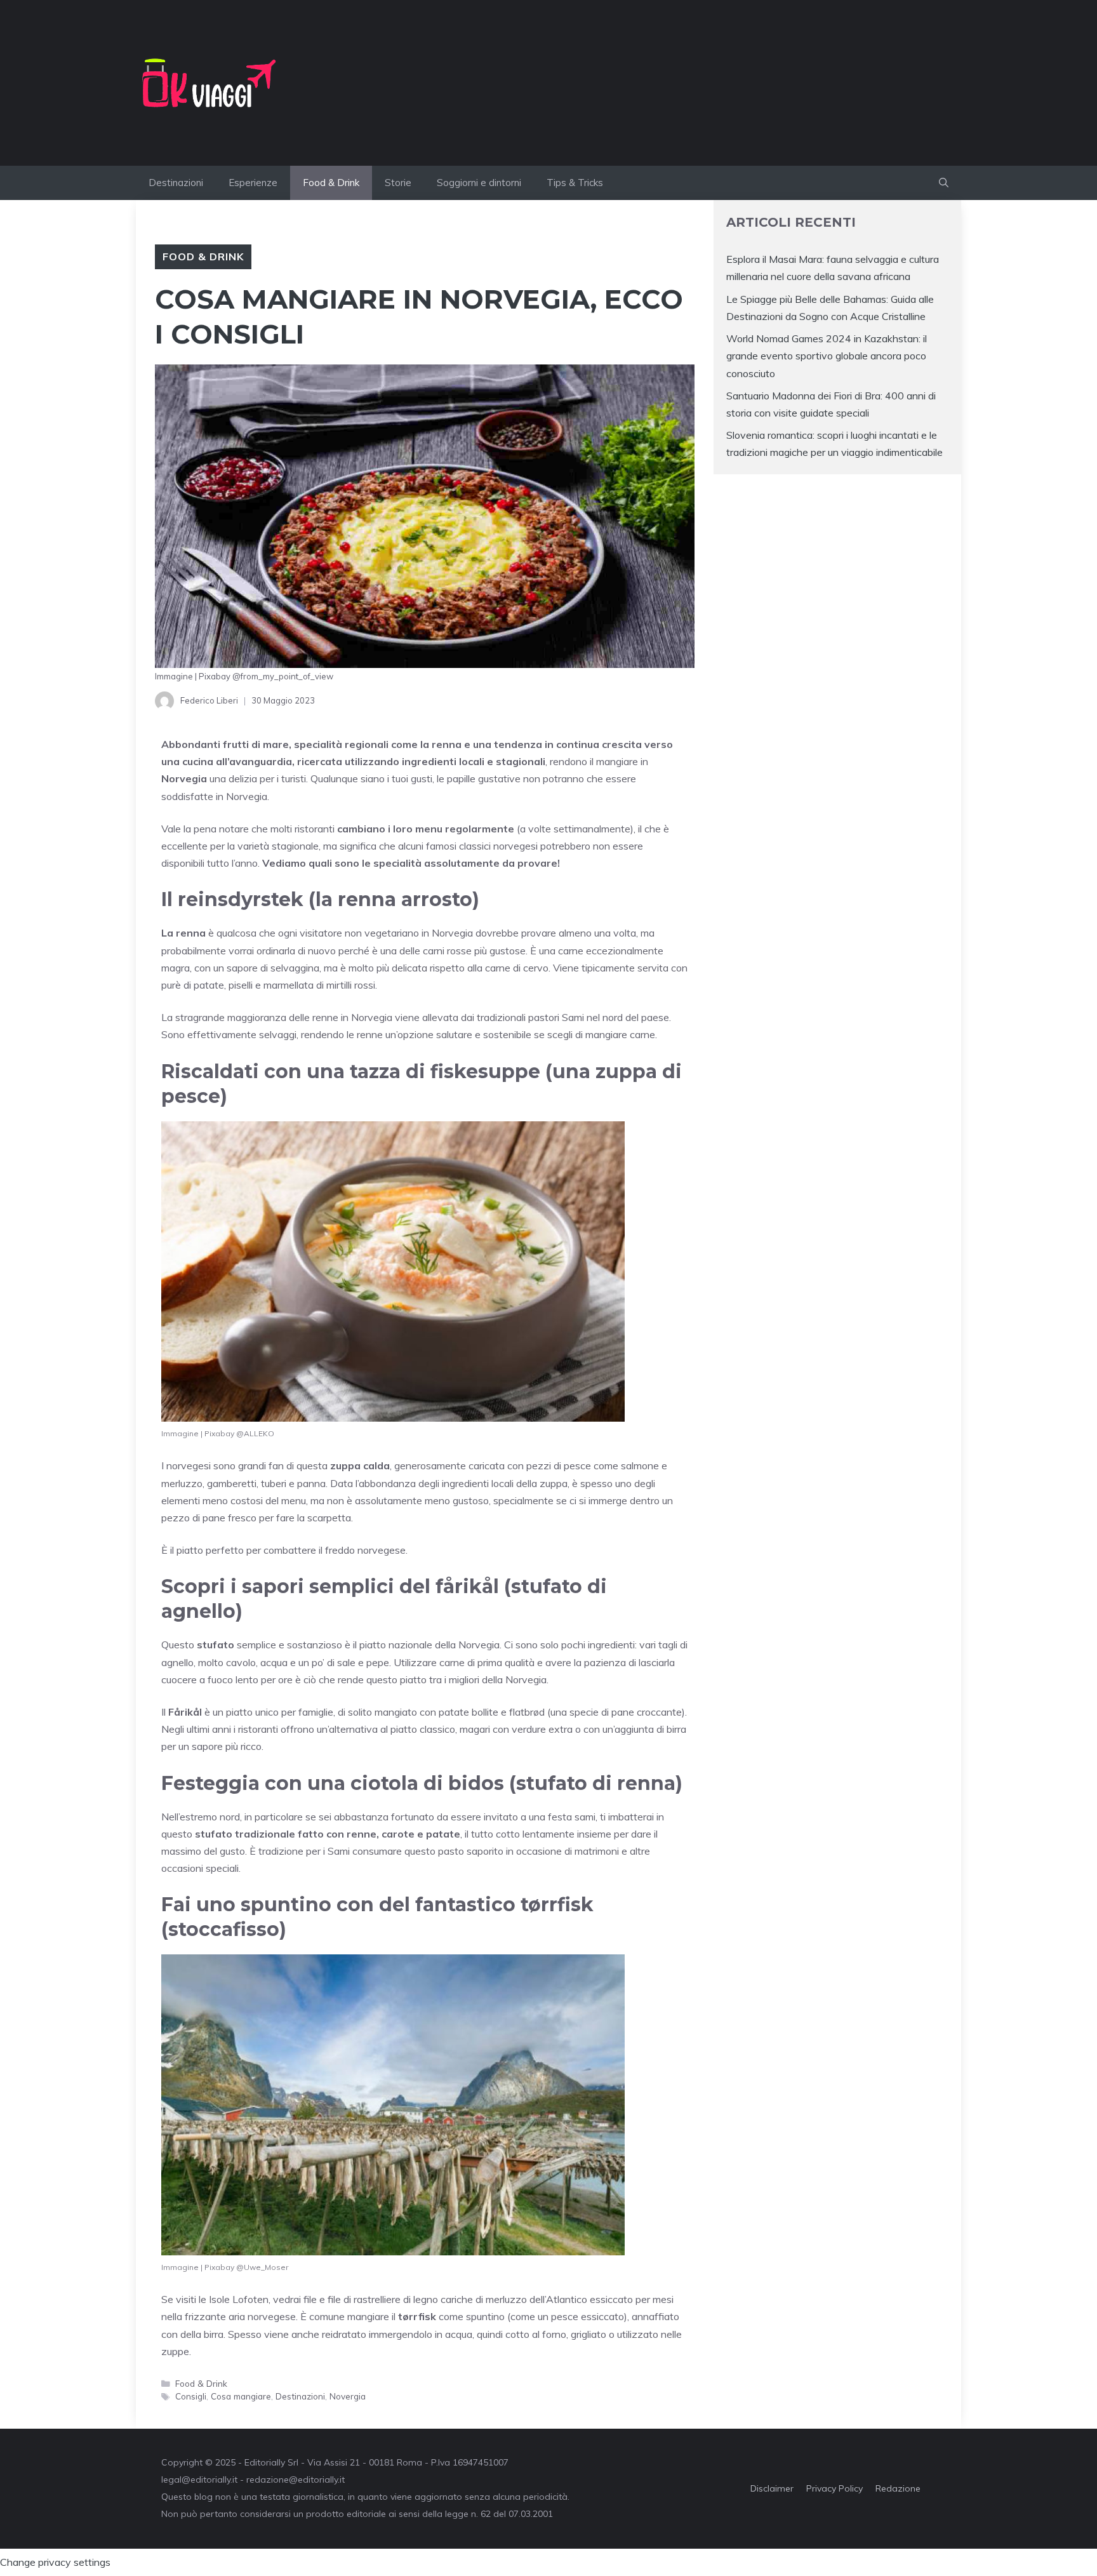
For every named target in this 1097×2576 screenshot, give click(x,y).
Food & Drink (331, 183)
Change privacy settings (55, 2562)
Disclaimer (772, 2488)
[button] (944, 183)
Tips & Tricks (575, 183)
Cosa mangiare (241, 2396)
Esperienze (253, 183)
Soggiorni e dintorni (479, 183)
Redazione (898, 2488)
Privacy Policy (834, 2488)
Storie (398, 183)
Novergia (348, 2396)
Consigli (191, 2396)
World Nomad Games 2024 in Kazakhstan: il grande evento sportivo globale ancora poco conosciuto (827, 356)
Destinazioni (176, 183)
